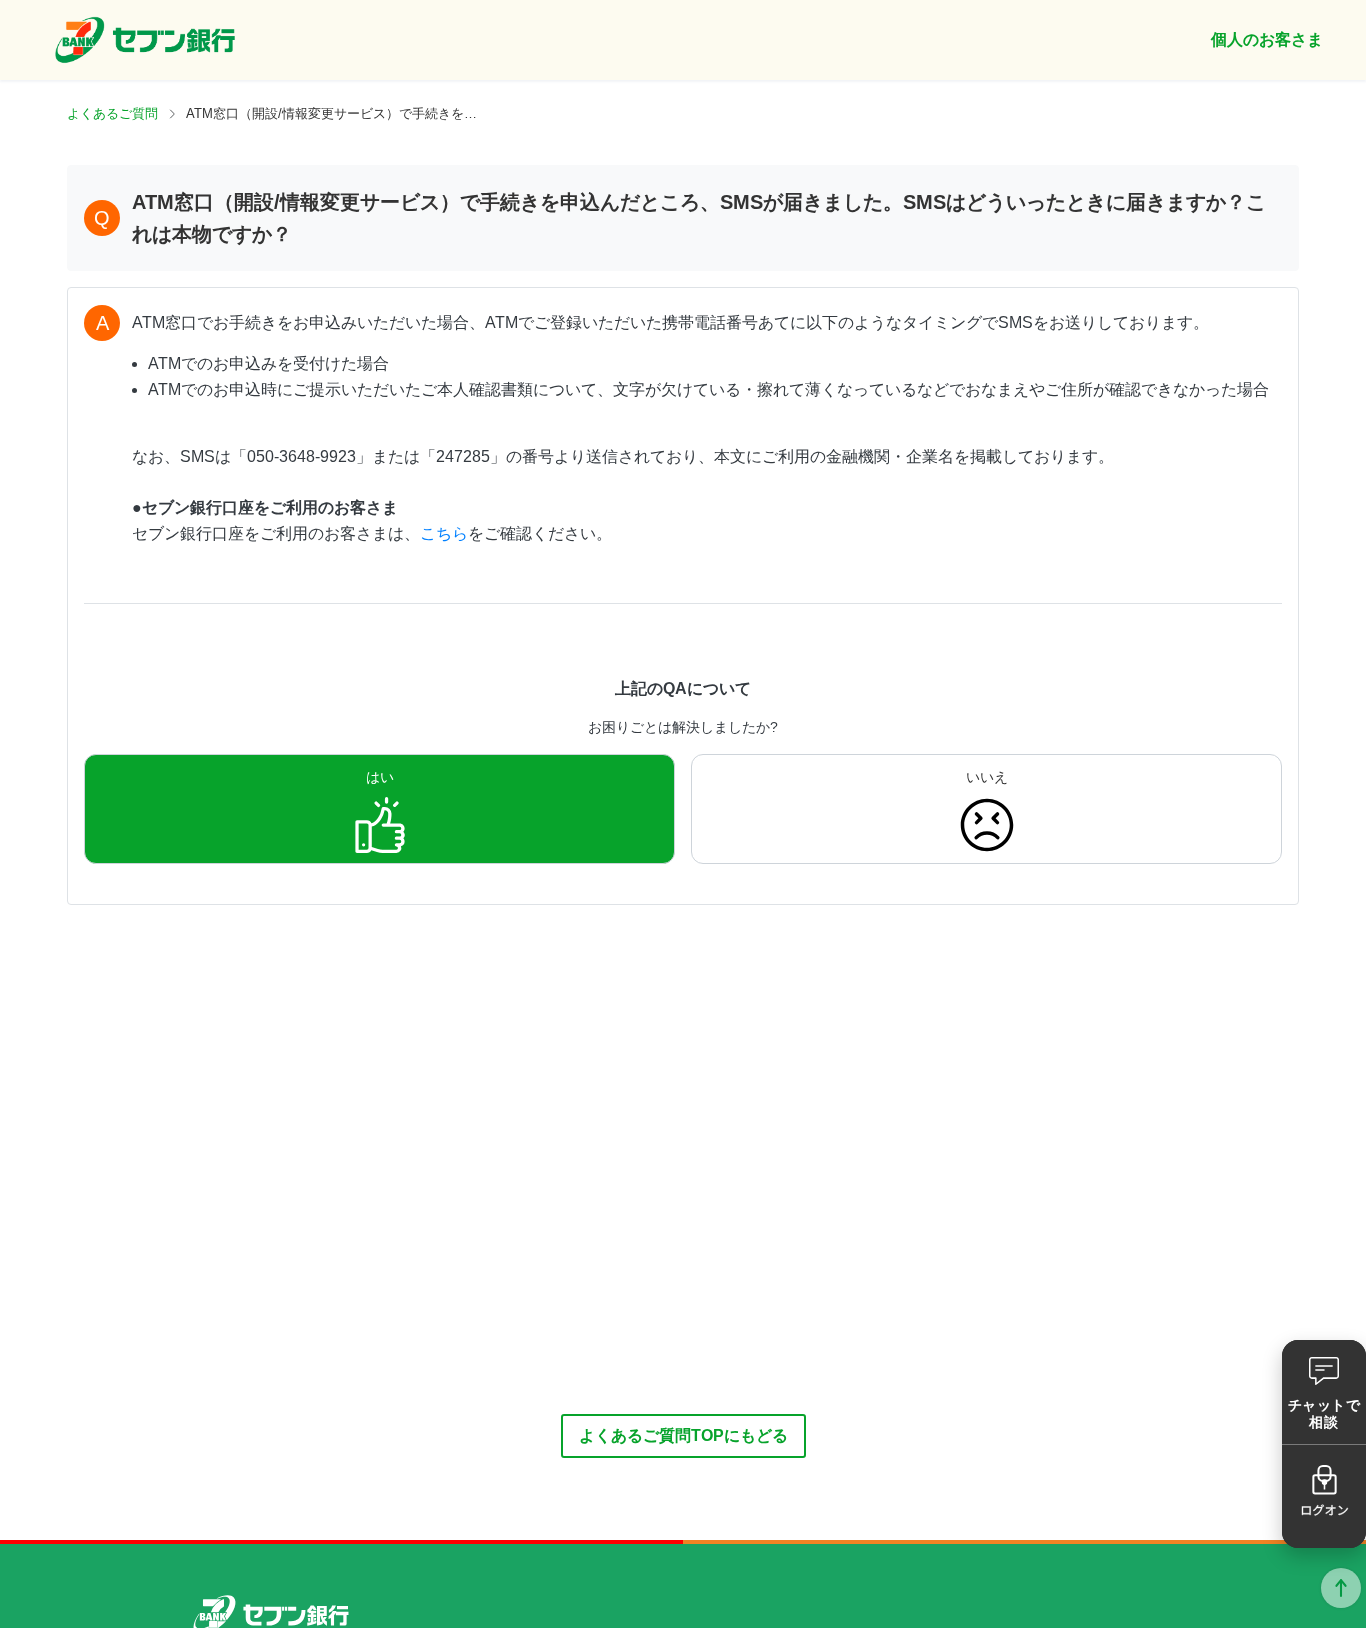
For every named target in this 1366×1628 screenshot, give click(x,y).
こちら (444, 533)
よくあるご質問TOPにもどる (683, 1435)
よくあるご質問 (112, 113)
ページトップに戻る (1341, 1588)
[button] (1324, 1392)
